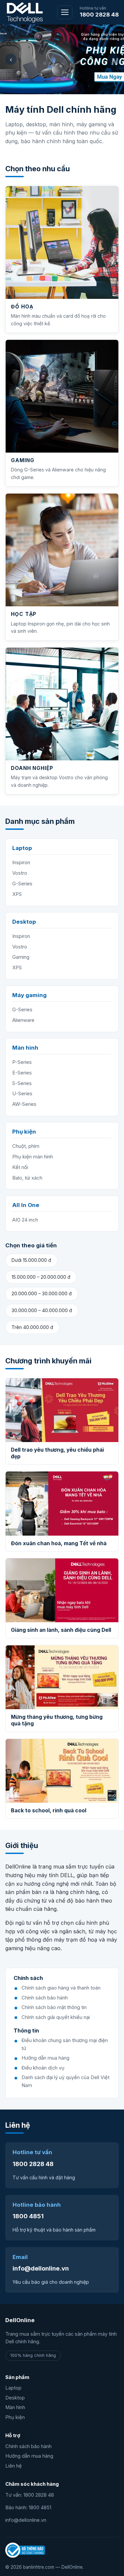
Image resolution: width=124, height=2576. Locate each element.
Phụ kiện (15, 2417)
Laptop (13, 2388)
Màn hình (15, 2407)
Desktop (15, 2398)
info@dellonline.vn (41, 2268)
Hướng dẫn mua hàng (29, 2456)
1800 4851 (28, 2216)
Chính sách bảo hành (28, 2446)
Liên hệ (14, 2466)
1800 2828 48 (99, 15)
